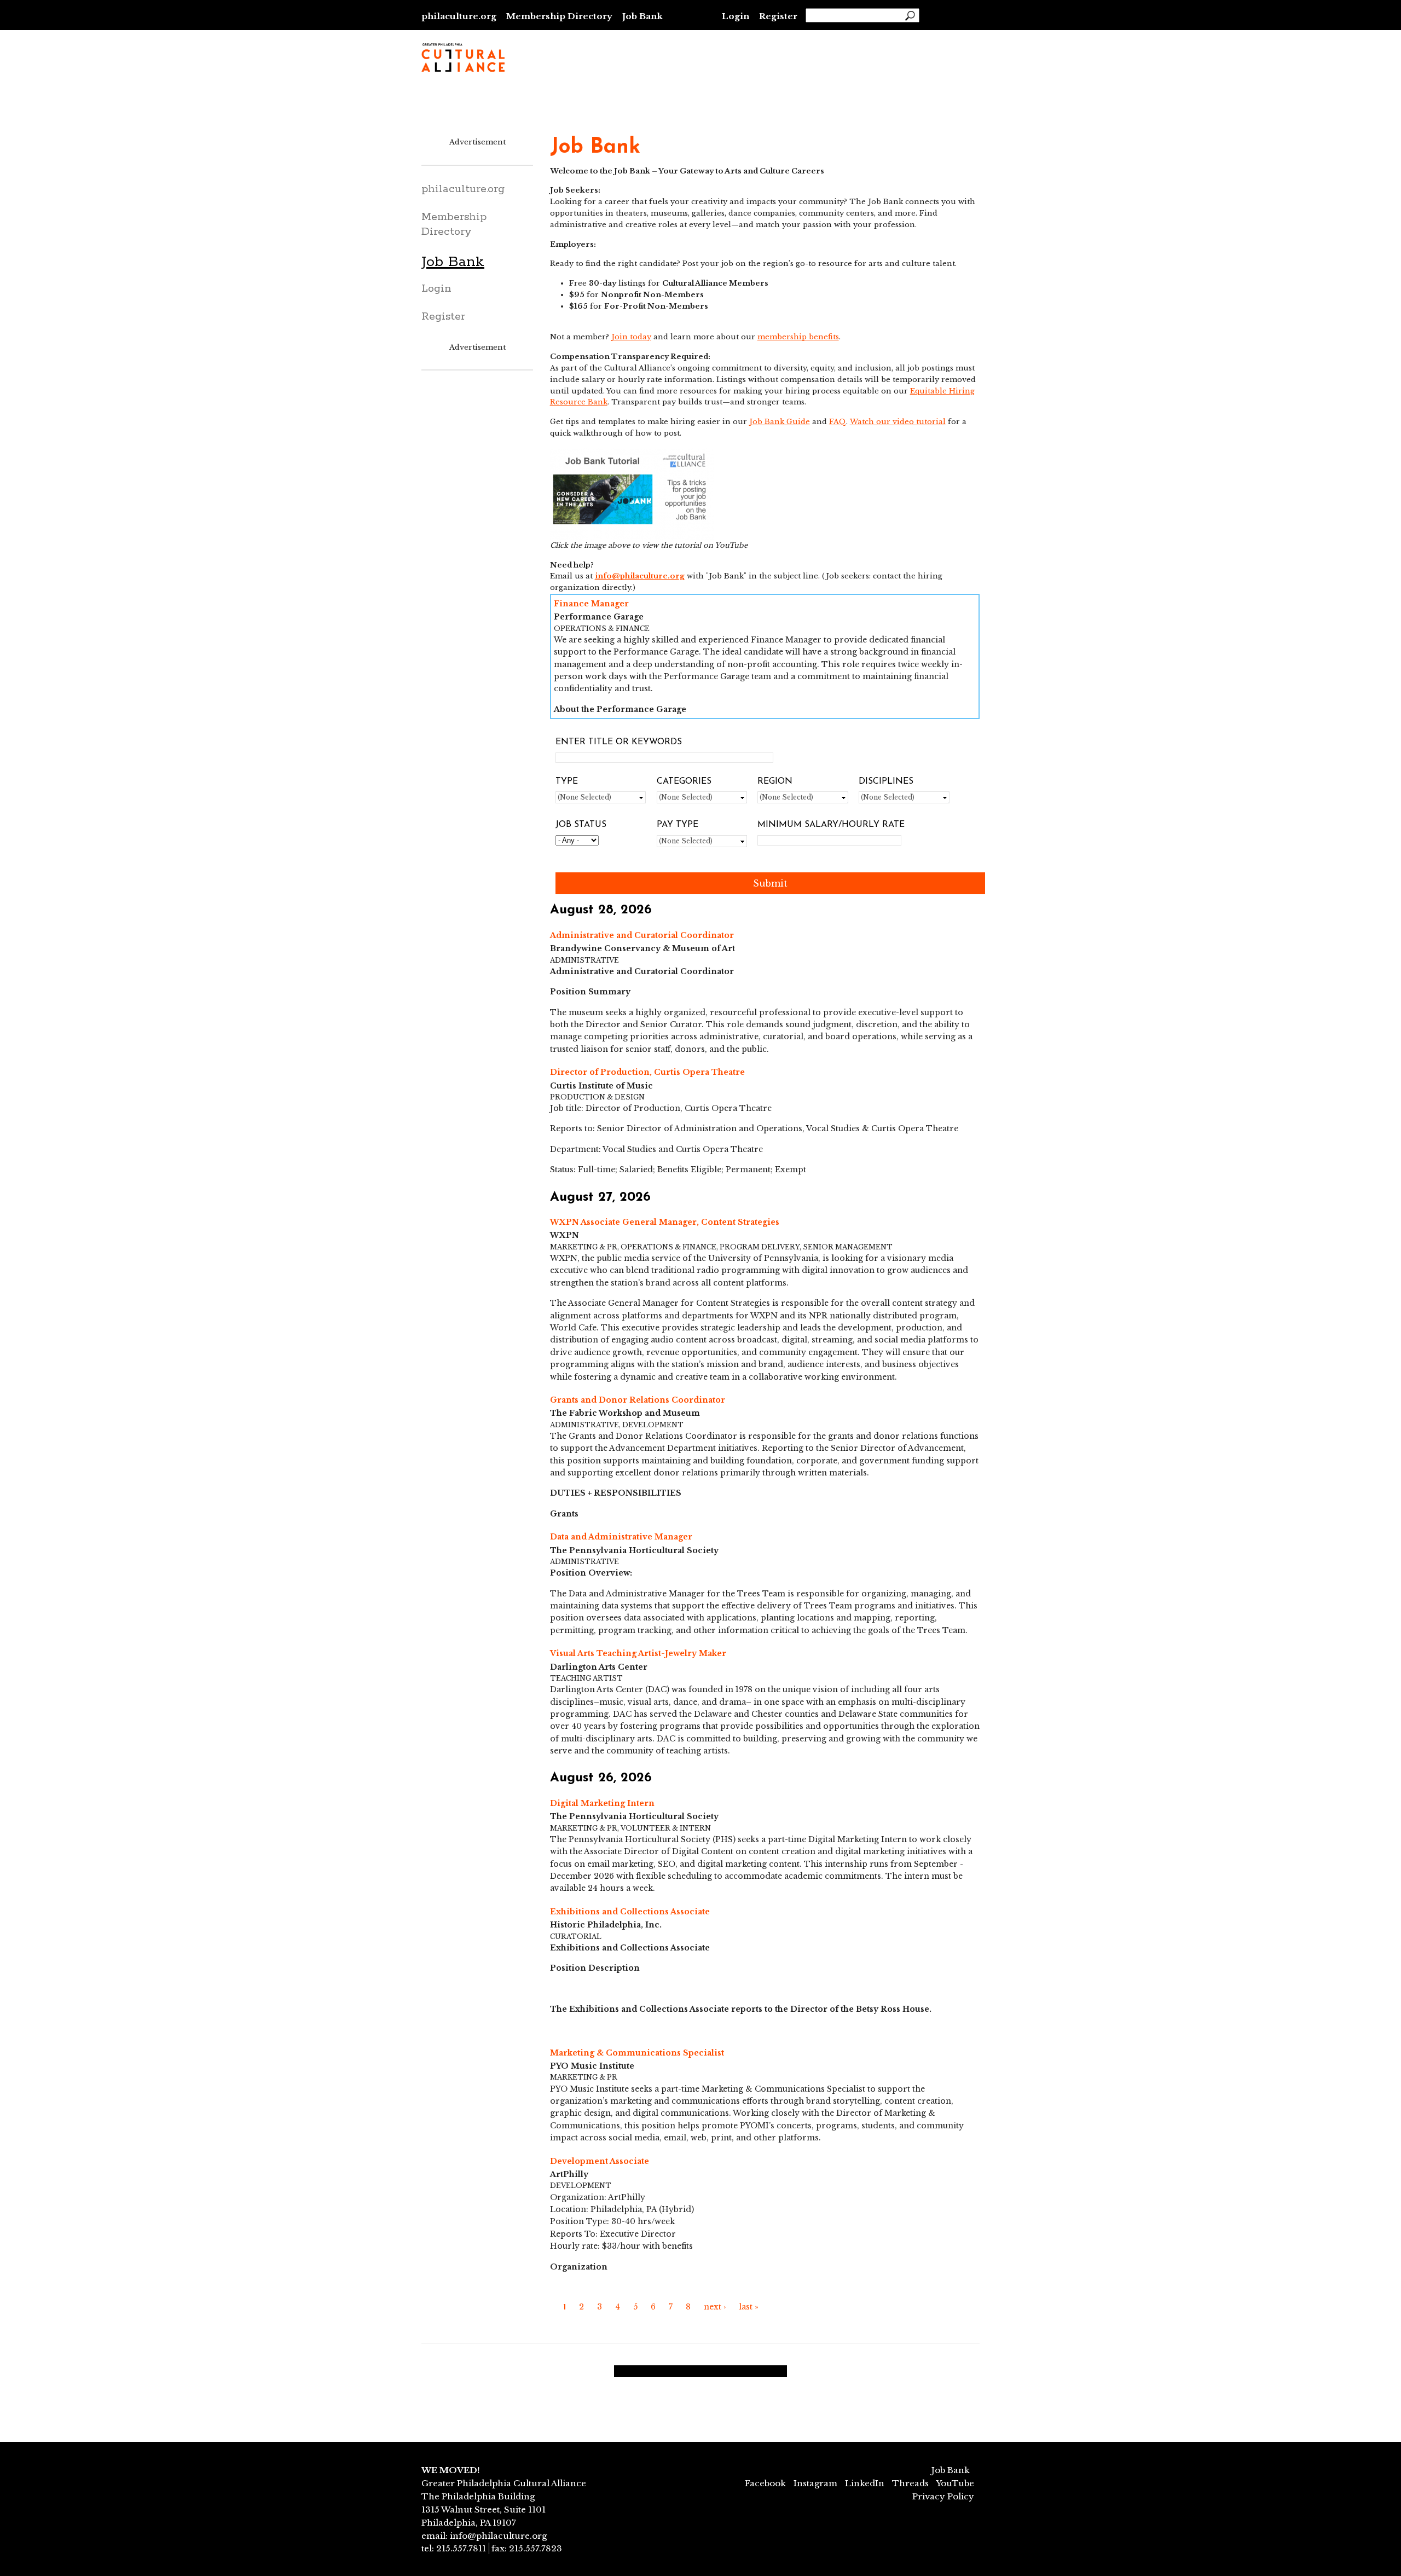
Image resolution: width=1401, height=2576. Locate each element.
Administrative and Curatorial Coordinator (642, 935)
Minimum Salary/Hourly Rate (831, 825)
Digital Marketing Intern (602, 1803)
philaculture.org (459, 16)
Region (775, 782)
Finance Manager (591, 604)
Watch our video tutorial (898, 422)
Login (736, 16)
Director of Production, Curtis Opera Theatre (647, 1072)
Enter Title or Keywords (619, 742)
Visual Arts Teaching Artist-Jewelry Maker (638, 1653)
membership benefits (798, 337)
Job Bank (642, 16)
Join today (631, 337)
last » (749, 2307)
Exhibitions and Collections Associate (630, 1912)
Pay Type (678, 825)
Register (778, 16)
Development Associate (600, 2161)
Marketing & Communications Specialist (637, 2053)
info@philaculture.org (640, 576)
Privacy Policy (943, 2496)
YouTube (955, 2483)
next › (715, 2307)
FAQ (838, 422)
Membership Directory (559, 16)
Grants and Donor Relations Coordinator (638, 1400)
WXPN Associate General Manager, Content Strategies (665, 1222)
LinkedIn (865, 2483)
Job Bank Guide (780, 422)
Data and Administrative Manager (621, 1537)
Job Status (581, 825)
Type (567, 782)
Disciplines (886, 782)
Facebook (765, 2483)
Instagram (815, 2483)
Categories (684, 782)
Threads (910, 2483)
